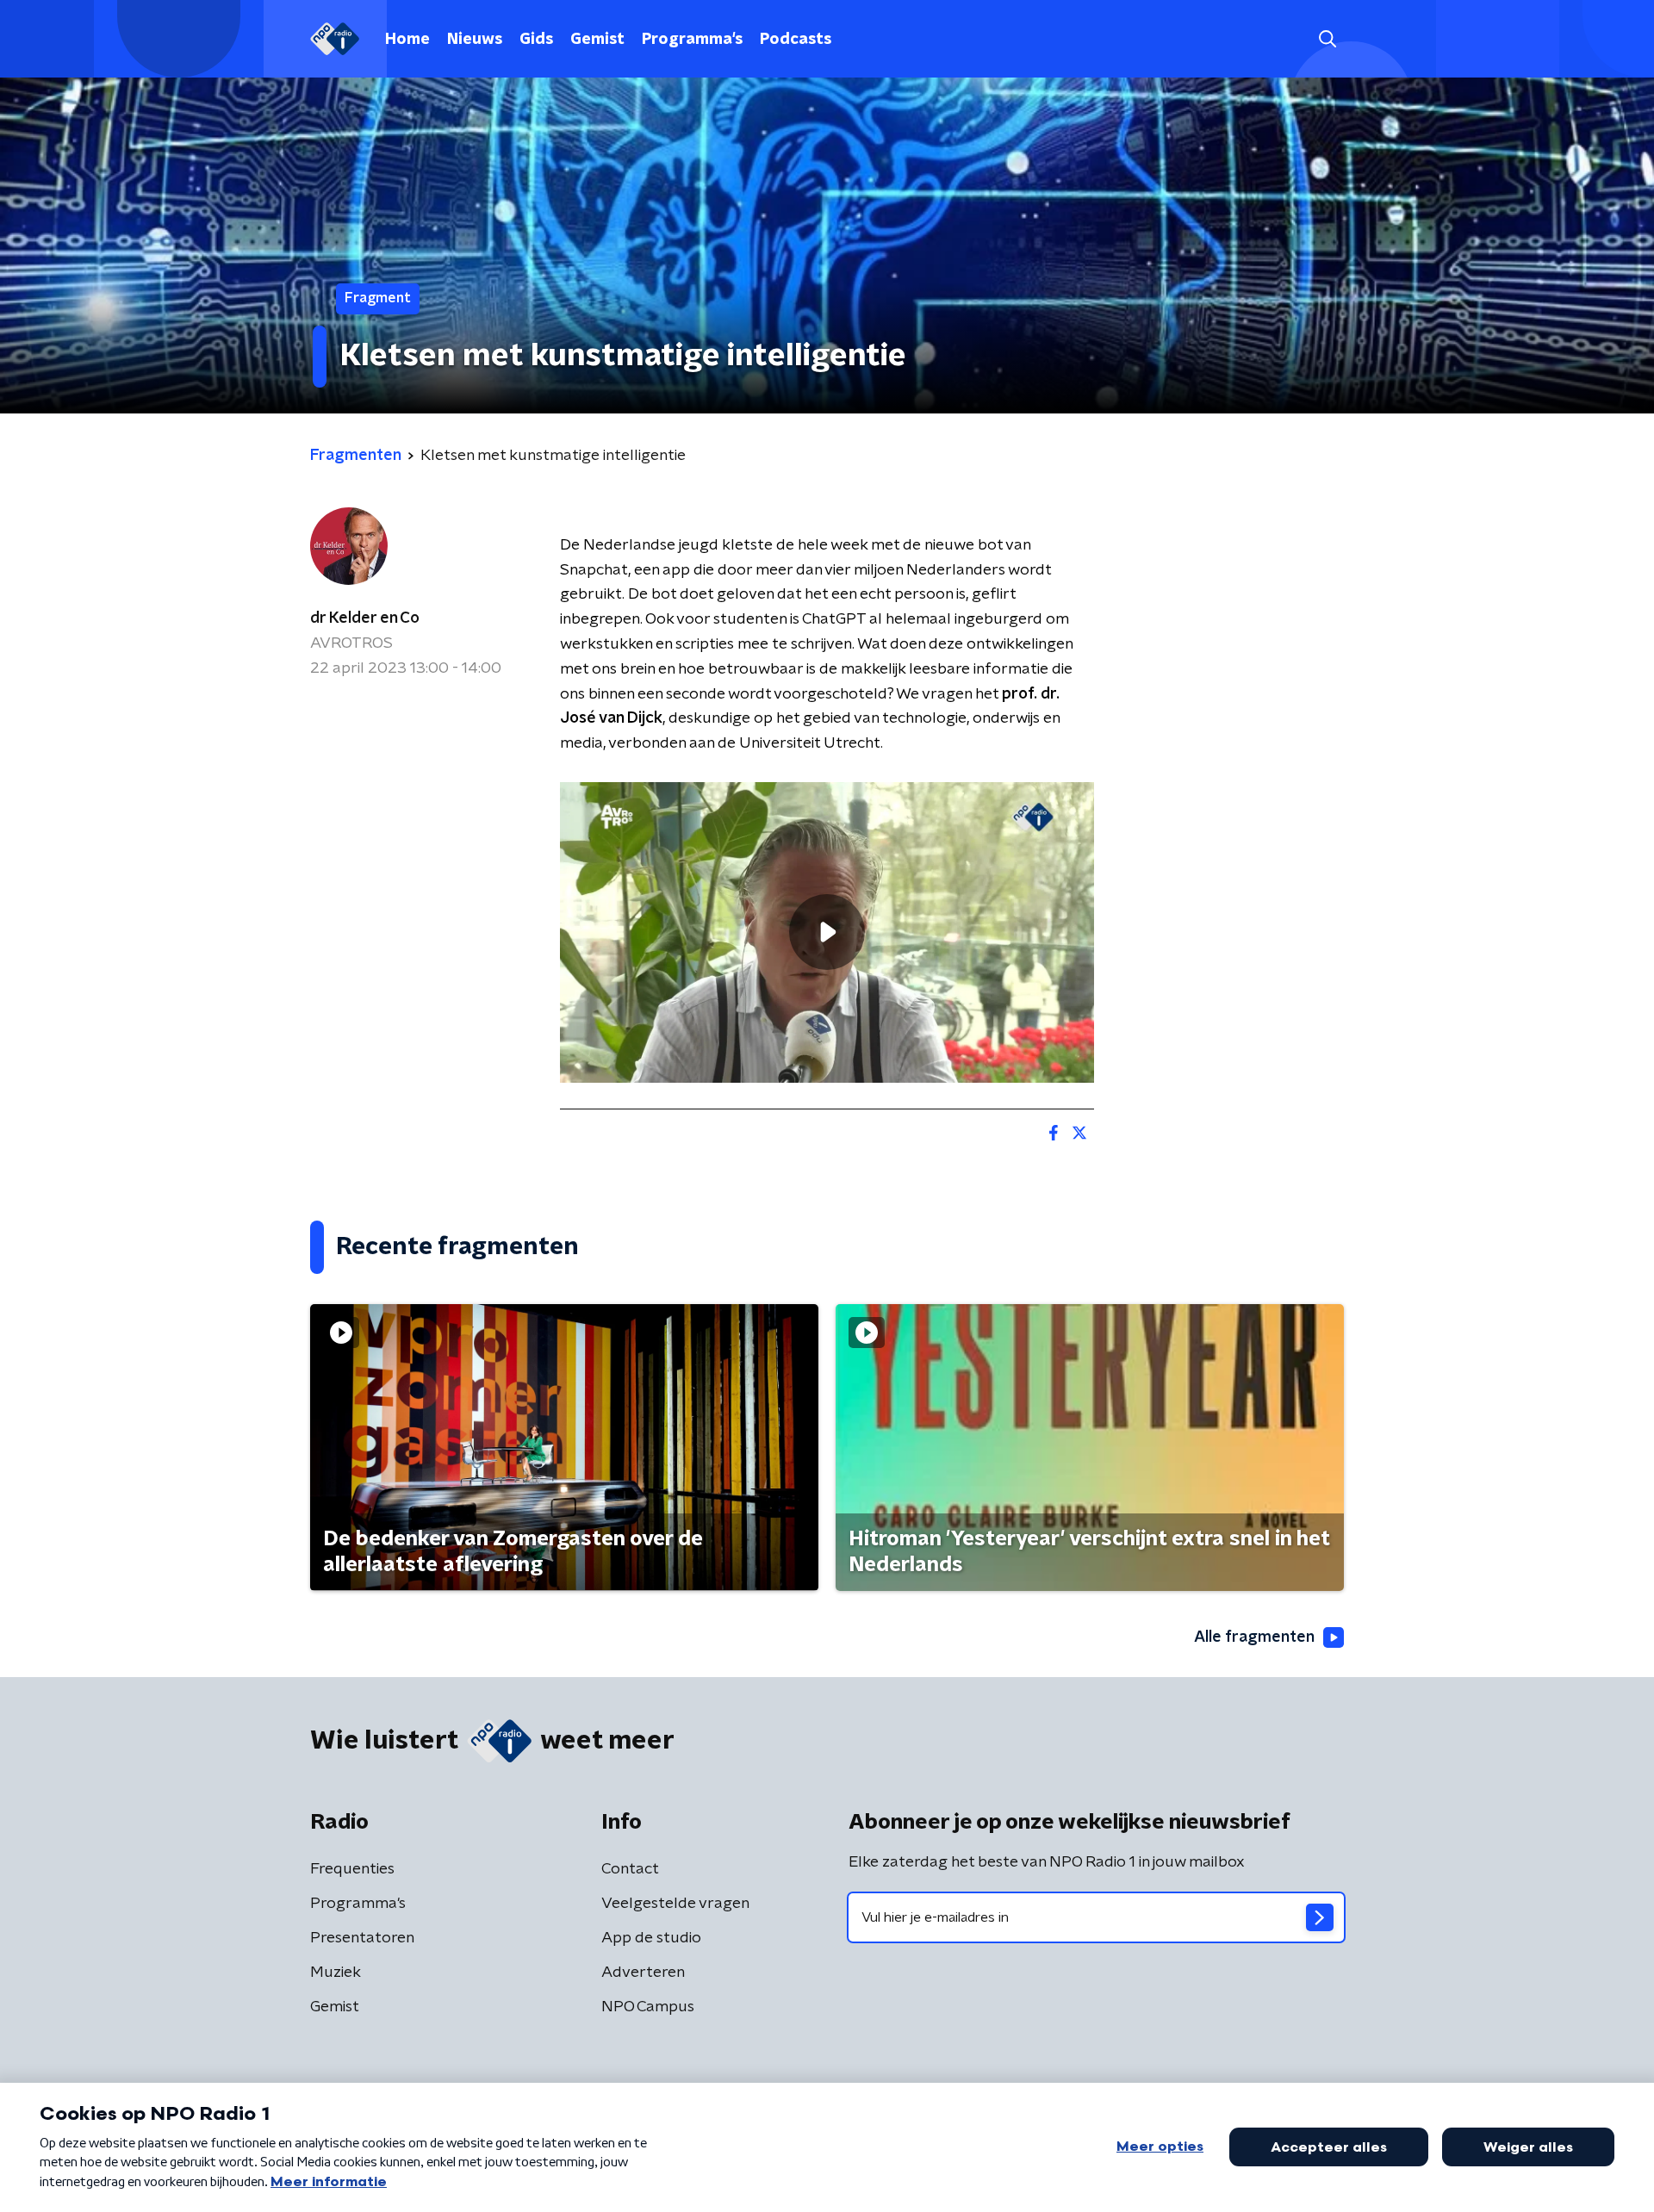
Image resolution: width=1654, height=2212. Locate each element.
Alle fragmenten (1254, 1637)
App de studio (651, 1938)
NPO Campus (648, 2007)
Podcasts (796, 40)
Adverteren (643, 1973)
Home (407, 40)
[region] (827, 932)
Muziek (336, 1973)
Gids (536, 40)
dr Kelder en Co (365, 618)
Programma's (692, 40)
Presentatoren (362, 1938)
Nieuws (475, 40)
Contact (630, 1869)
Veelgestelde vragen (675, 1904)
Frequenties (352, 1869)
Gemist (597, 40)
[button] (1327, 39)
